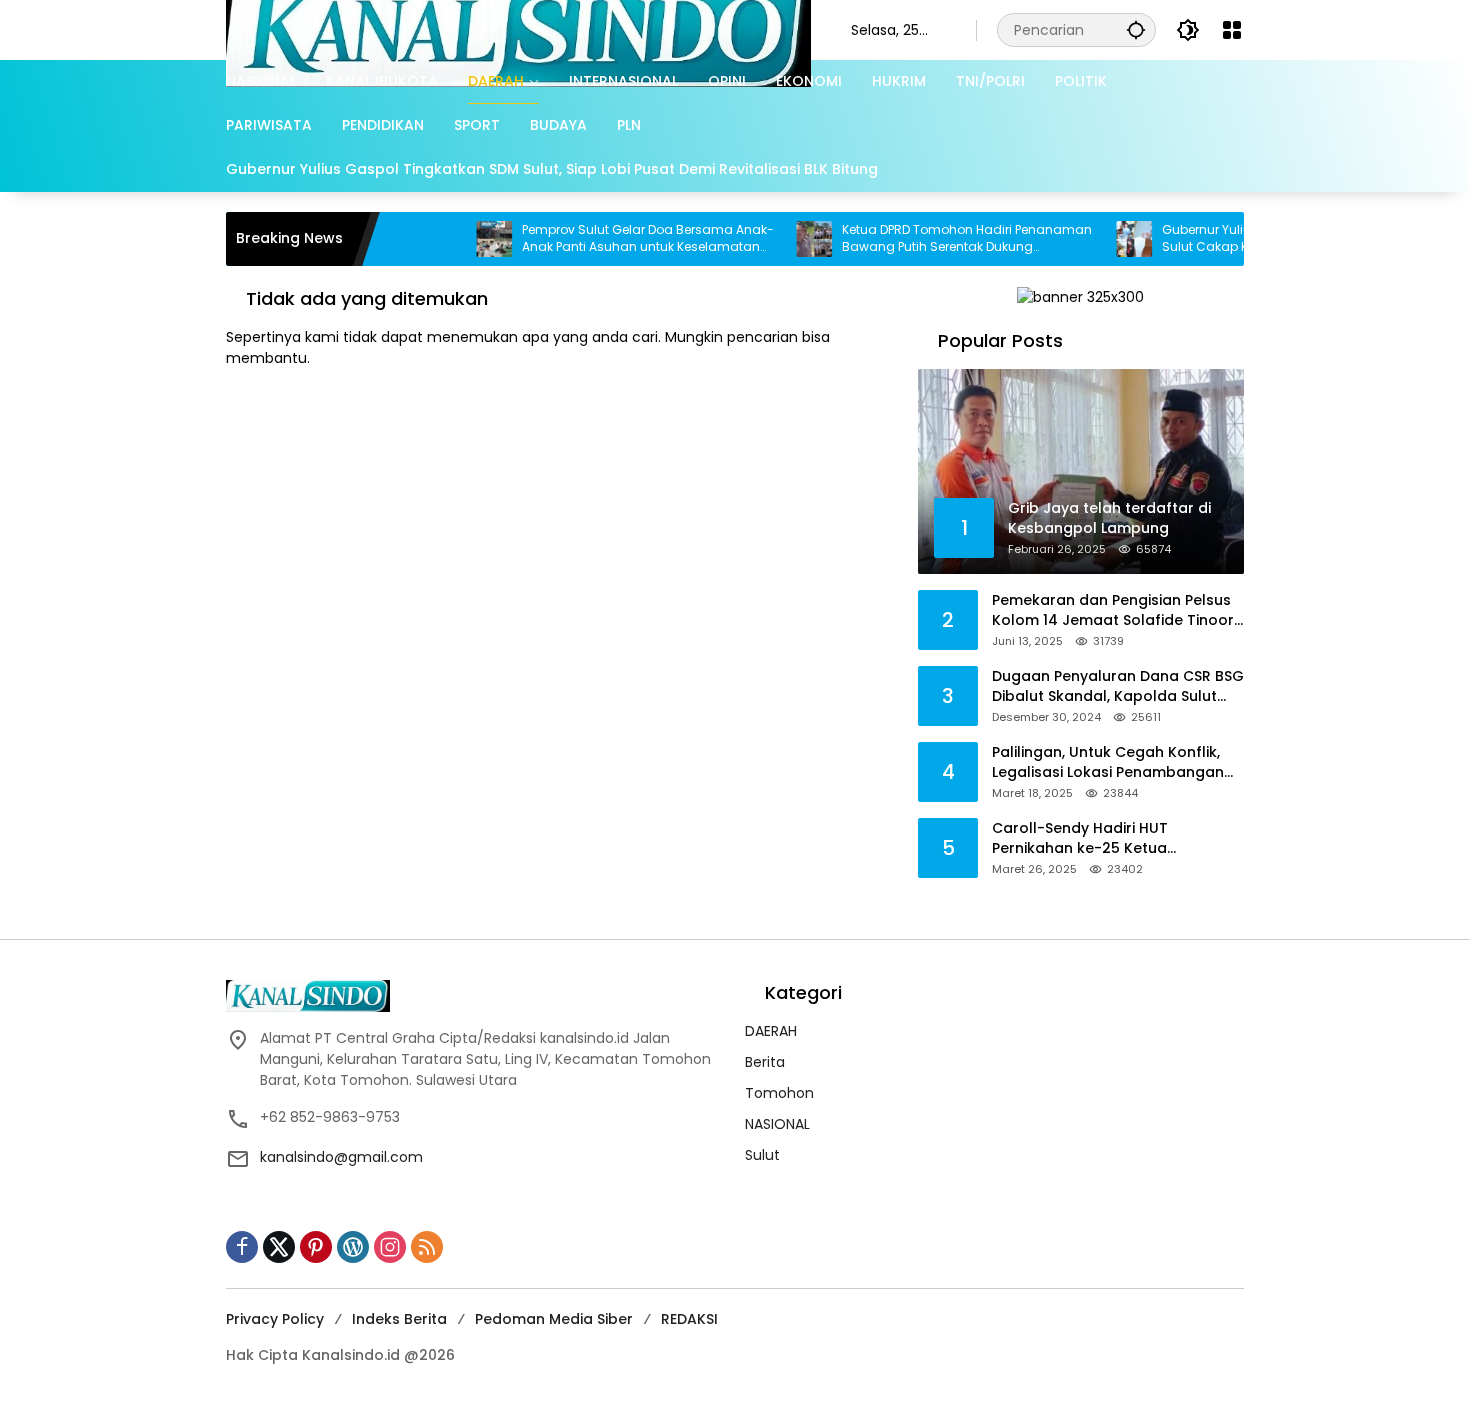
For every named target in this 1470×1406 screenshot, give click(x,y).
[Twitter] (279, 1247)
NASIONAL (777, 1124)
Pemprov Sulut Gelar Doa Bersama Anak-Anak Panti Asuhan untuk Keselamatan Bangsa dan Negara (604, 239)
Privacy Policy (275, 1319)
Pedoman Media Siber (554, 1319)
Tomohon (779, 1093)
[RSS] (427, 1247)
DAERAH (771, 1031)
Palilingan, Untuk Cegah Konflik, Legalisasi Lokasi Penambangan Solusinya (1108, 762)
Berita (765, 1062)
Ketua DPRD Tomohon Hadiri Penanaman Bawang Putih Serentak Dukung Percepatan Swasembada (923, 239)
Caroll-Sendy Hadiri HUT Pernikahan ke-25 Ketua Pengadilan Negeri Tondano (1094, 838)
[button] (1136, 29)
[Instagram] (390, 1247)
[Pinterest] (316, 1247)
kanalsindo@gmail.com (341, 1157)
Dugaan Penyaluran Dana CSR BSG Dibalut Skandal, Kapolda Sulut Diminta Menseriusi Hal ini (1118, 686)
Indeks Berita (399, 1319)
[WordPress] (353, 1247)
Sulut (762, 1155)
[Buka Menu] (1232, 30)
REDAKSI (689, 1319)
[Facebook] (242, 1247)
